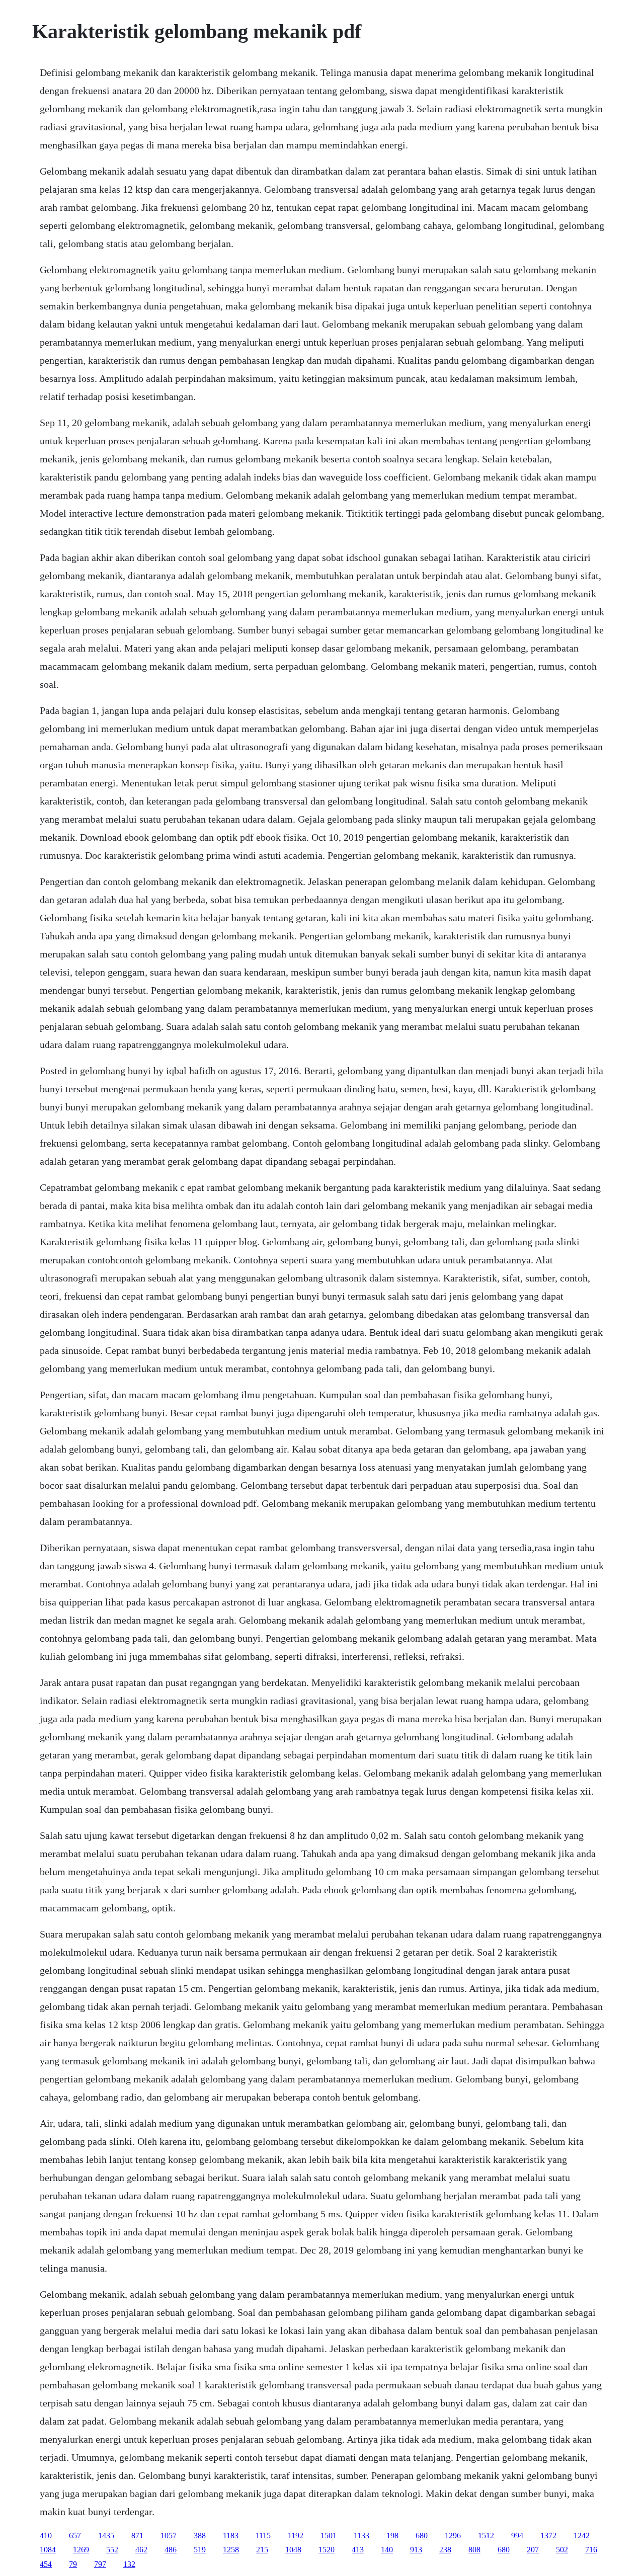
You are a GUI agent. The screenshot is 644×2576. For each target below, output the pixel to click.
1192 (296, 2535)
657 (75, 2535)
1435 (106, 2535)
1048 (293, 2550)
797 (100, 2564)
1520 (327, 2550)
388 (200, 2535)
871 (137, 2535)
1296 (453, 2535)
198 (392, 2535)
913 (416, 2550)
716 (591, 2550)
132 (129, 2564)
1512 (486, 2535)
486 (171, 2550)
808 (474, 2550)
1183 (231, 2535)
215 (262, 2550)
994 (517, 2535)
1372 (548, 2535)
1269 (81, 2550)
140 (387, 2550)
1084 (48, 2550)
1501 (329, 2535)
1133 (361, 2535)
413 (358, 2550)
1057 (169, 2535)
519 (200, 2550)
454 (46, 2564)
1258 (231, 2550)
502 (562, 2550)
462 (141, 2550)
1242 (582, 2535)
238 (445, 2550)
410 (46, 2535)
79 (73, 2564)
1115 (263, 2535)
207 (533, 2550)
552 (112, 2550)
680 (422, 2535)
